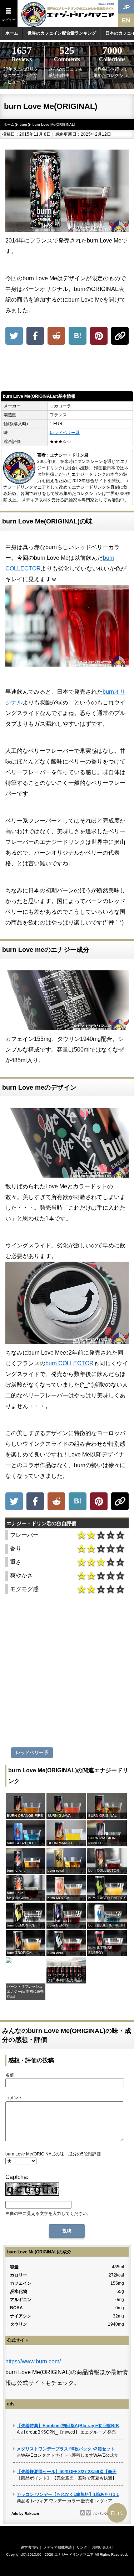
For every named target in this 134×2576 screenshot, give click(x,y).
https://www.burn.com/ (33, 2361)
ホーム (12, 33)
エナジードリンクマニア (74, 2554)
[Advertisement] (67, 370)
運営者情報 (30, 2547)
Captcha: (17, 2177)
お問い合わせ (103, 2547)
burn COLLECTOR (70, 1363)
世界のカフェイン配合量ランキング (62, 33)
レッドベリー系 (65, 433)
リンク (82, 2547)
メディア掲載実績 (58, 2547)
